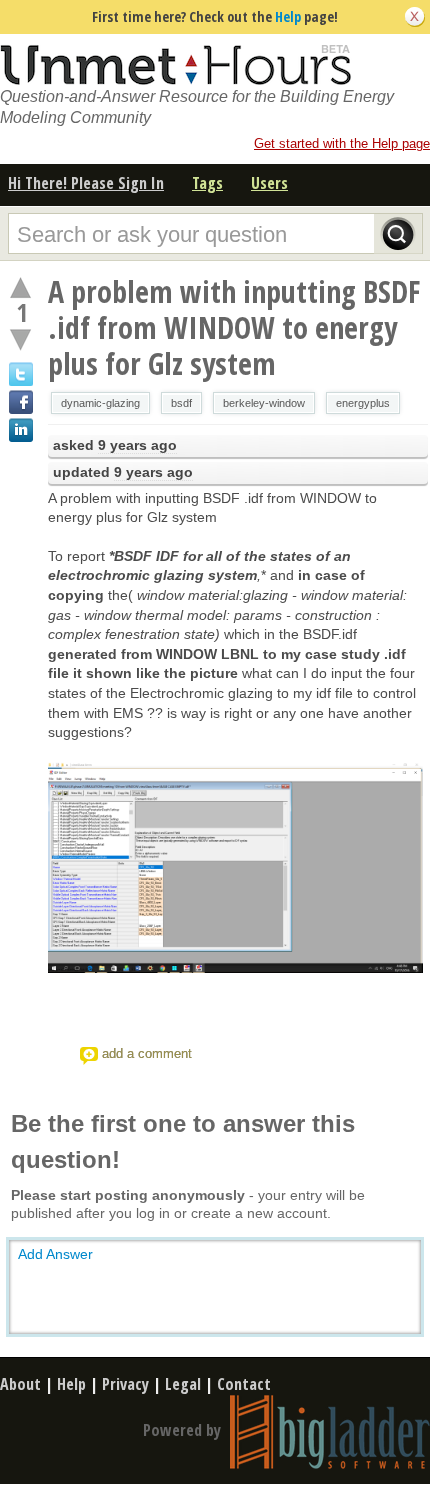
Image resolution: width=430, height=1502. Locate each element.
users (269, 183)
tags (207, 183)
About (20, 1384)
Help (288, 16)
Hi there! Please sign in (86, 183)
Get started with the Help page (342, 143)
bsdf (181, 403)
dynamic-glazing (100, 403)
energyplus (363, 403)
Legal (183, 1384)
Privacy (125, 1384)
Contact (244, 1384)
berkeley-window (264, 403)
